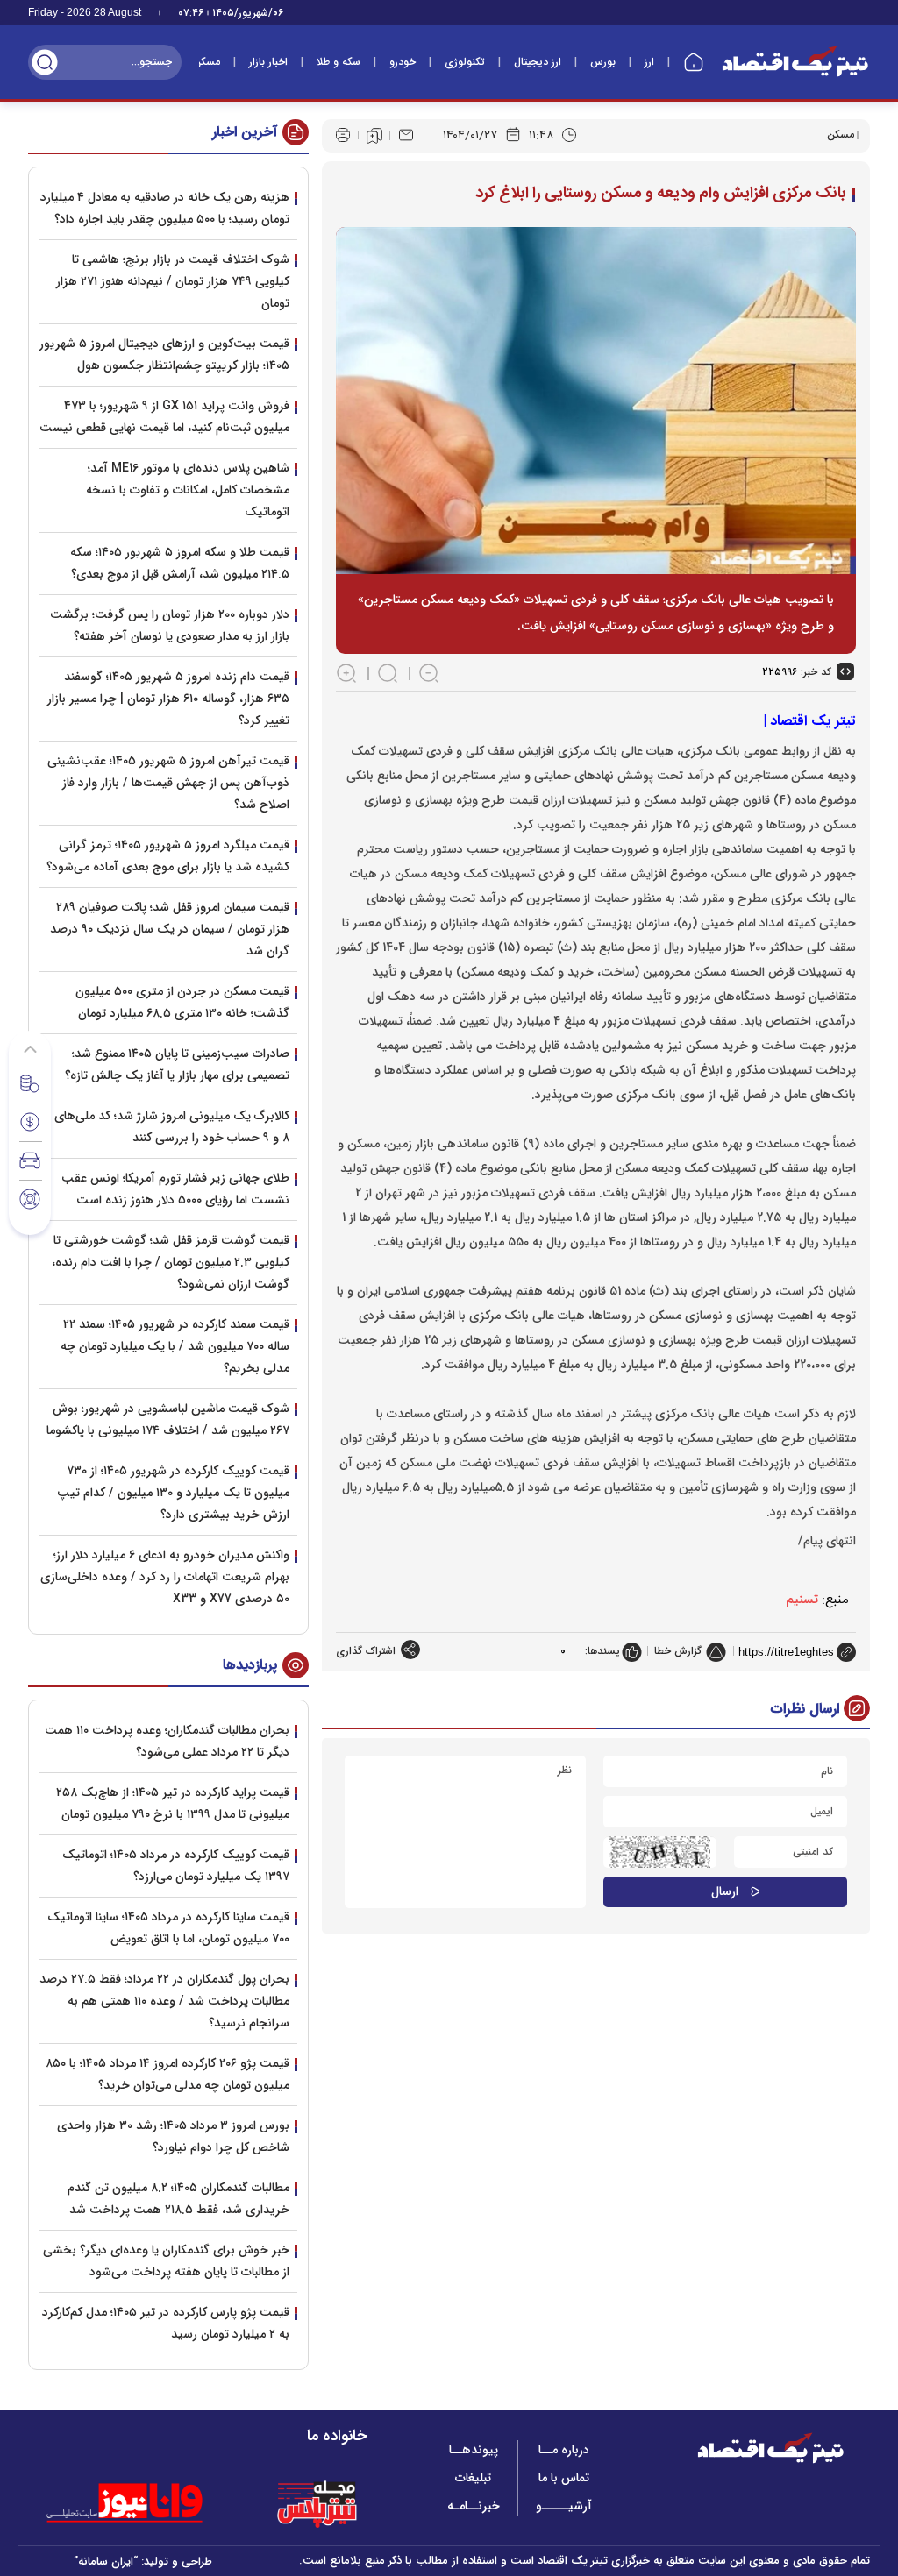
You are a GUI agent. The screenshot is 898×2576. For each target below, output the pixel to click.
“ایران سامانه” (106, 2562)
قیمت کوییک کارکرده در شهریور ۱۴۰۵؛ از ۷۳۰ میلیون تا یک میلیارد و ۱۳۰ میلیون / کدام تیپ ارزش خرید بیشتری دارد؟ (173, 1493)
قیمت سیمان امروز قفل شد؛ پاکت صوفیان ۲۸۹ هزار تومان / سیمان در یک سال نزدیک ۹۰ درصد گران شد (170, 929)
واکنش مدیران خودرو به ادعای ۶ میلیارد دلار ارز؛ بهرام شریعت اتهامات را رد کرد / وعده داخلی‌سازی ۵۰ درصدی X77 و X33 (165, 1577)
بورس (603, 62)
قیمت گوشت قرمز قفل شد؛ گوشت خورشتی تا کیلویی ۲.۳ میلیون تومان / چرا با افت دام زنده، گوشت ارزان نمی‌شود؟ (171, 1262)
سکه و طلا (339, 62)
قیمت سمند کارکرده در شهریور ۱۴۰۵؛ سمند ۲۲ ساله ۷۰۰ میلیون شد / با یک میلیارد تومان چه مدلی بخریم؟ (175, 1346)
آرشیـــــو (564, 2506)
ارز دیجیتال (538, 62)
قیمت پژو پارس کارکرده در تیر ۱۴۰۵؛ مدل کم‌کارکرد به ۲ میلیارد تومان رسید (166, 2323)
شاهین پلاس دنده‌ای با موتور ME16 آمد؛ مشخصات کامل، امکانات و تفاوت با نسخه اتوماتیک (188, 490)
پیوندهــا (474, 2450)
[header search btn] (45, 62)
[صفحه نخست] (694, 62)
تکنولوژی (465, 62)
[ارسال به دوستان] (406, 135)
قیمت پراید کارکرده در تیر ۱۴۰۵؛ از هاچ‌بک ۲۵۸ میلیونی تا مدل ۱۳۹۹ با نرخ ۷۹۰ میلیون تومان (173, 1803)
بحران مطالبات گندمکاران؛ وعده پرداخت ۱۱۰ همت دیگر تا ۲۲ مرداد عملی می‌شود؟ (167, 1741)
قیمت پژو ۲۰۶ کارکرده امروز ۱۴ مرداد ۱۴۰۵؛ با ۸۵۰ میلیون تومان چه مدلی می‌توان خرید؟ (167, 2074)
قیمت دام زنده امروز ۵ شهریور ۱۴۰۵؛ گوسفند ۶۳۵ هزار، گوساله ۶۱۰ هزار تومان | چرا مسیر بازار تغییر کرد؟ (168, 699)
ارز (649, 62)
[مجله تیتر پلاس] (317, 2503)
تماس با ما (564, 2478)
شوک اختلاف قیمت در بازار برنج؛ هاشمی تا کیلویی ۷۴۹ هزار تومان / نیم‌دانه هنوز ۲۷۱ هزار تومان (173, 281)
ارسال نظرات (805, 1709)
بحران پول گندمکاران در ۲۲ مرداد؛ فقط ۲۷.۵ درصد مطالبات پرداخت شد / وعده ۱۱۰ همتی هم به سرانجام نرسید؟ (164, 2001)
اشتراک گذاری (366, 1651)
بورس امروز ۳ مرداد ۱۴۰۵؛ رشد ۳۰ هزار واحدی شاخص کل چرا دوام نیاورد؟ (173, 2136)
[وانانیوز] (147, 2503)
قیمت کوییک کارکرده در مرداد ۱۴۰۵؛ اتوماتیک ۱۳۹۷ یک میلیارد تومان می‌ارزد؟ (176, 1866)
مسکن (207, 62)
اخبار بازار (268, 62)
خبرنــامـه (474, 2506)
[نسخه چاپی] (343, 135)
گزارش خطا (678, 1651)
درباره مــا (564, 2450)
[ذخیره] (374, 136)
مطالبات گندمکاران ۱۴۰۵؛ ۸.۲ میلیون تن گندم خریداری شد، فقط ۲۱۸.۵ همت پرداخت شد (178, 2199)
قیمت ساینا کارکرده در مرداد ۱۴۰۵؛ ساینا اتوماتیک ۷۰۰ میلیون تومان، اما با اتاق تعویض (168, 1928)
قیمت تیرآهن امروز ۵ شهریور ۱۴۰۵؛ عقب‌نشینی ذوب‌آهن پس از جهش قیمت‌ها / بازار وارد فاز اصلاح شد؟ (168, 783)
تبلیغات (473, 2478)
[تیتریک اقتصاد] (795, 62)
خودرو (403, 62)
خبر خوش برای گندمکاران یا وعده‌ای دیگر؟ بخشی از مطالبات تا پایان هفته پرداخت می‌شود (166, 2261)
